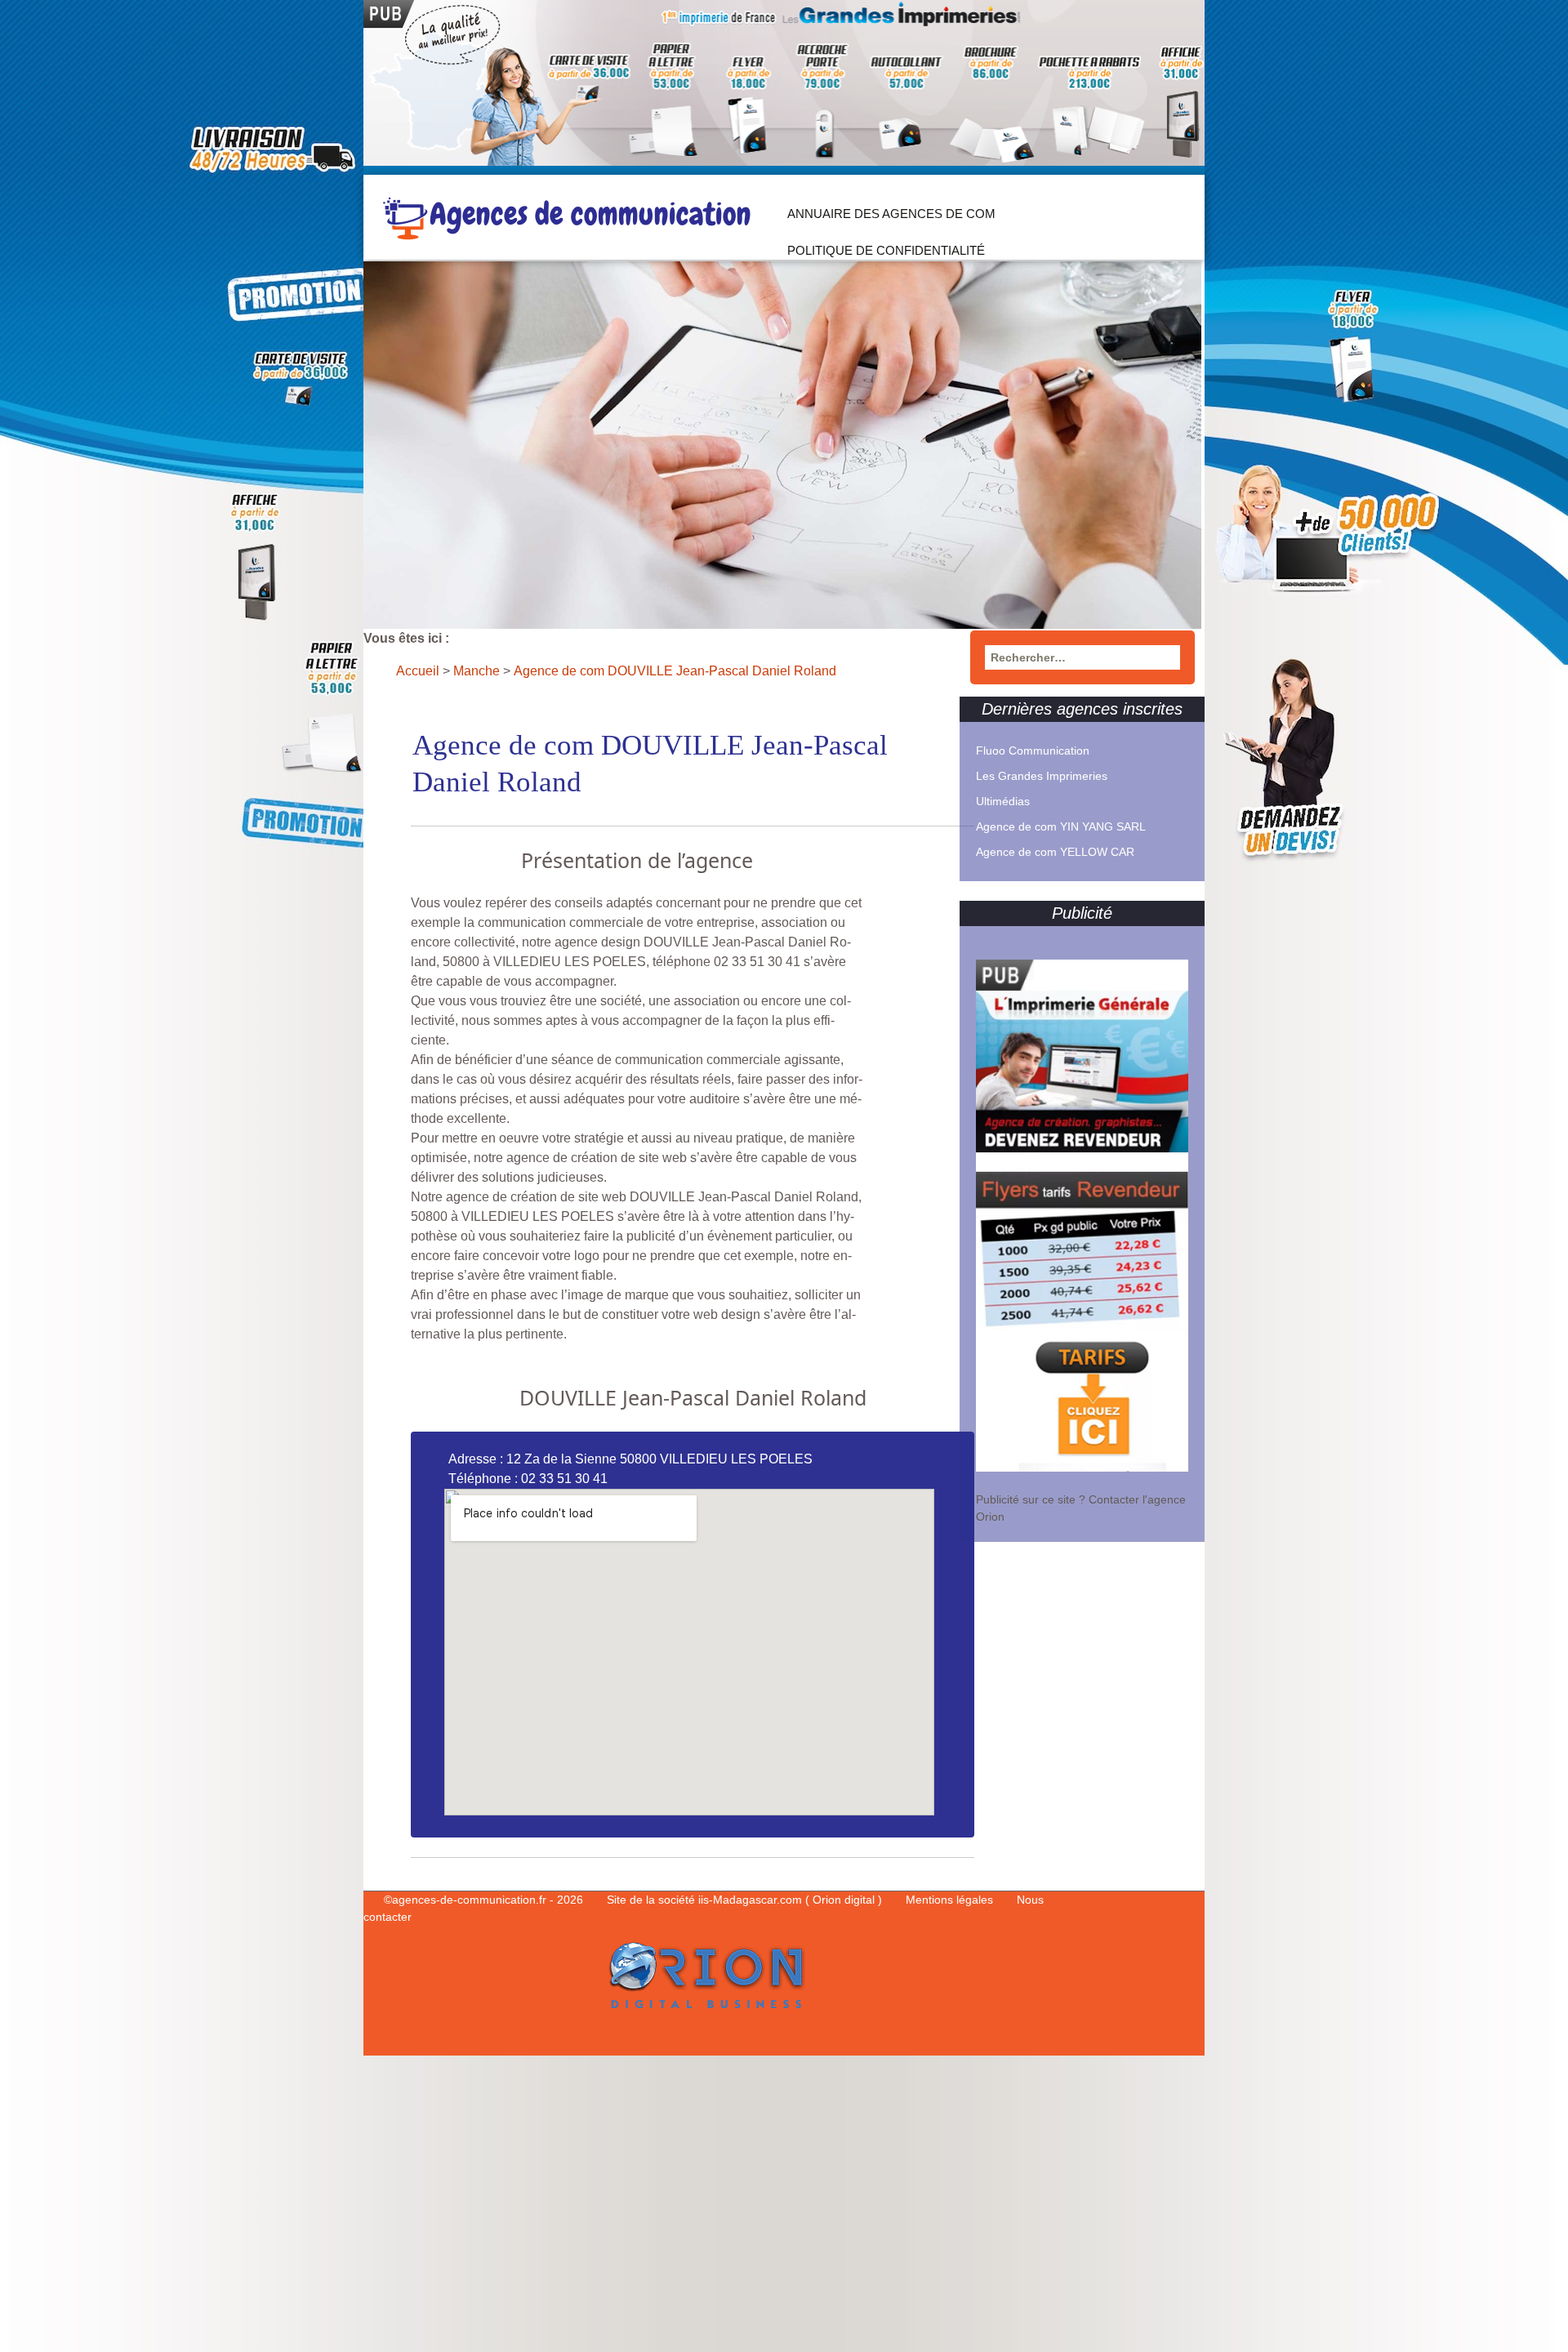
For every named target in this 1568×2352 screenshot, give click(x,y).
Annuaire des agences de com (891, 214)
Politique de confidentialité (886, 250)
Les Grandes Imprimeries (1042, 776)
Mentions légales (951, 1900)
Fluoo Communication (1033, 751)
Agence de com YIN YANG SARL (1061, 826)
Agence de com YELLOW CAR (1055, 852)
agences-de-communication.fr (469, 1900)
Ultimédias (1003, 801)
